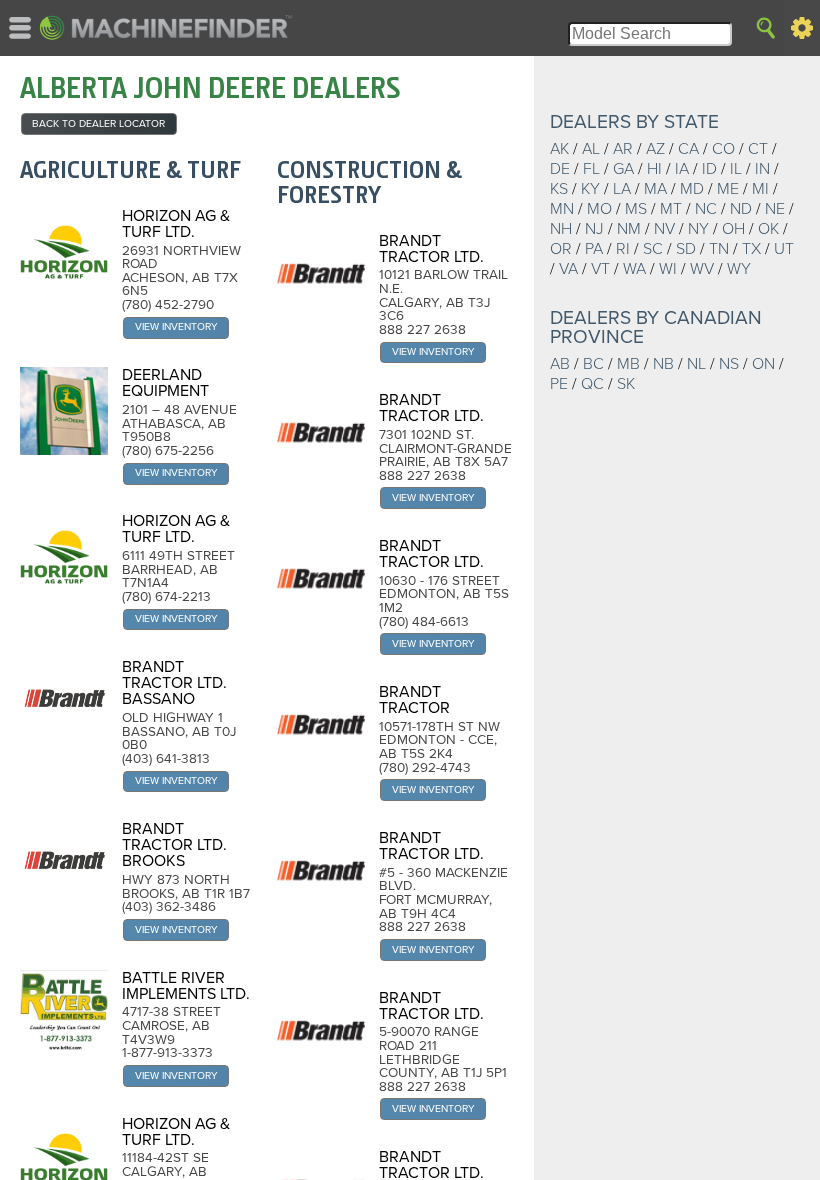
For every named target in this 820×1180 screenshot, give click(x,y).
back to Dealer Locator (98, 123)
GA (623, 169)
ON (763, 364)
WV (702, 269)
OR (561, 249)
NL (696, 364)
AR (623, 149)
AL (591, 149)
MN (562, 209)
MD (692, 189)
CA (688, 149)
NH (561, 229)
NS (729, 364)
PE (559, 384)
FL (591, 169)
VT (600, 269)
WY (739, 269)
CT (758, 149)
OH (733, 229)
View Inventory (176, 326)
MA (655, 189)
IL (736, 169)
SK (626, 384)
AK (559, 149)
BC (593, 364)
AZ (655, 149)
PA (594, 249)
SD (686, 249)
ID (709, 169)
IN (762, 169)
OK (768, 229)
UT (784, 249)
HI (654, 169)
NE (775, 209)
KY (590, 189)
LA (622, 189)
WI (668, 269)
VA (568, 269)
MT (671, 209)
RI (623, 249)
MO (599, 209)
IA (682, 169)
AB (560, 364)
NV (664, 229)
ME (728, 189)
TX (751, 249)
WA (634, 269)
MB (628, 364)
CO (723, 149)
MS (636, 209)
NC (706, 209)
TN (719, 249)
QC (592, 384)
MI (760, 189)
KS (559, 189)
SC (653, 249)
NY (698, 229)
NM (629, 229)
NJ (594, 229)
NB (663, 364)
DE (560, 169)
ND (741, 209)
